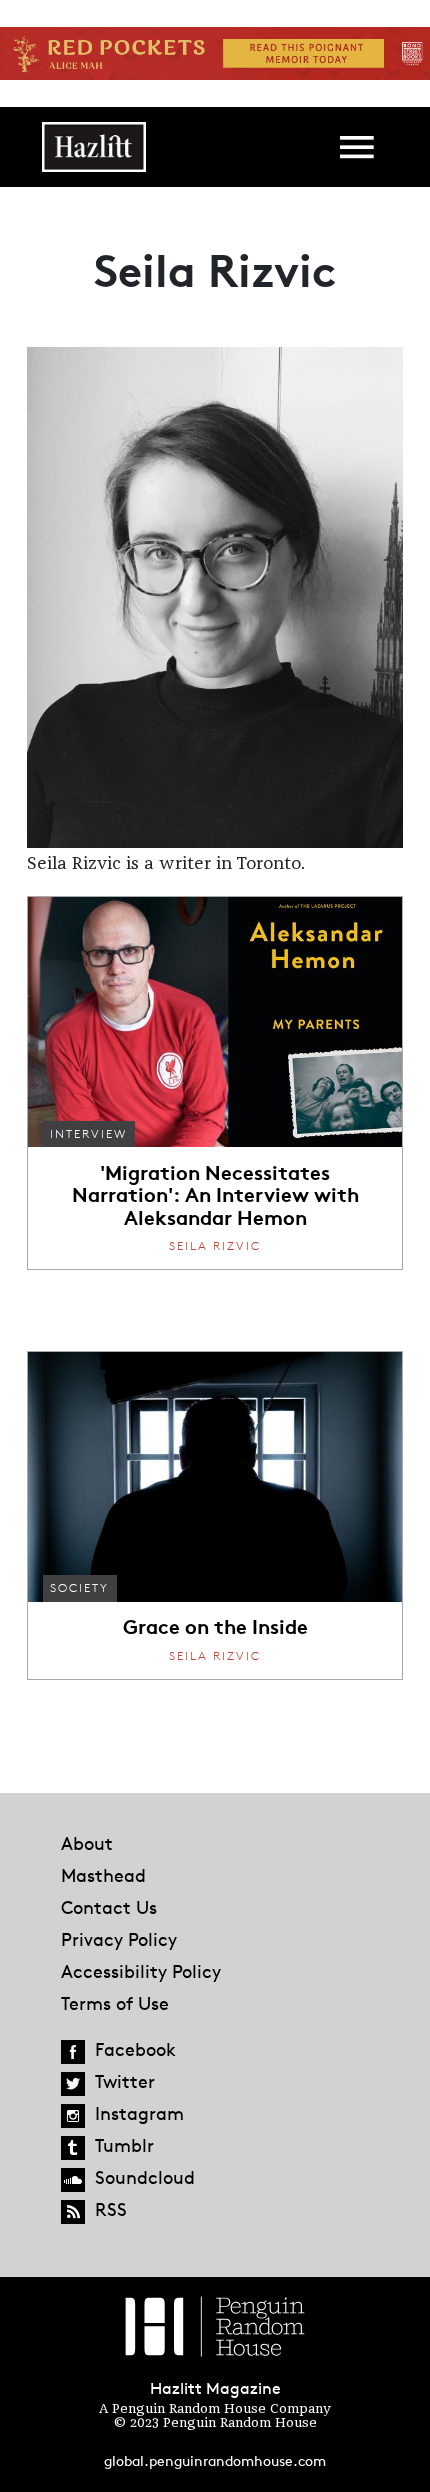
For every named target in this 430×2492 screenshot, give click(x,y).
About (87, 1843)
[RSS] (73, 2212)
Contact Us (109, 1907)
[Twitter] (73, 2084)
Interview (88, 1133)
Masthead (103, 1875)
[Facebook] (73, 2052)
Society (79, 1587)
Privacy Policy (119, 1939)
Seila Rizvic (215, 1245)
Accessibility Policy (141, 1971)
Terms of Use (115, 2003)
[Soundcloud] (73, 2180)
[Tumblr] (73, 2148)
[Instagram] (73, 2116)
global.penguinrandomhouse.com (215, 2460)
